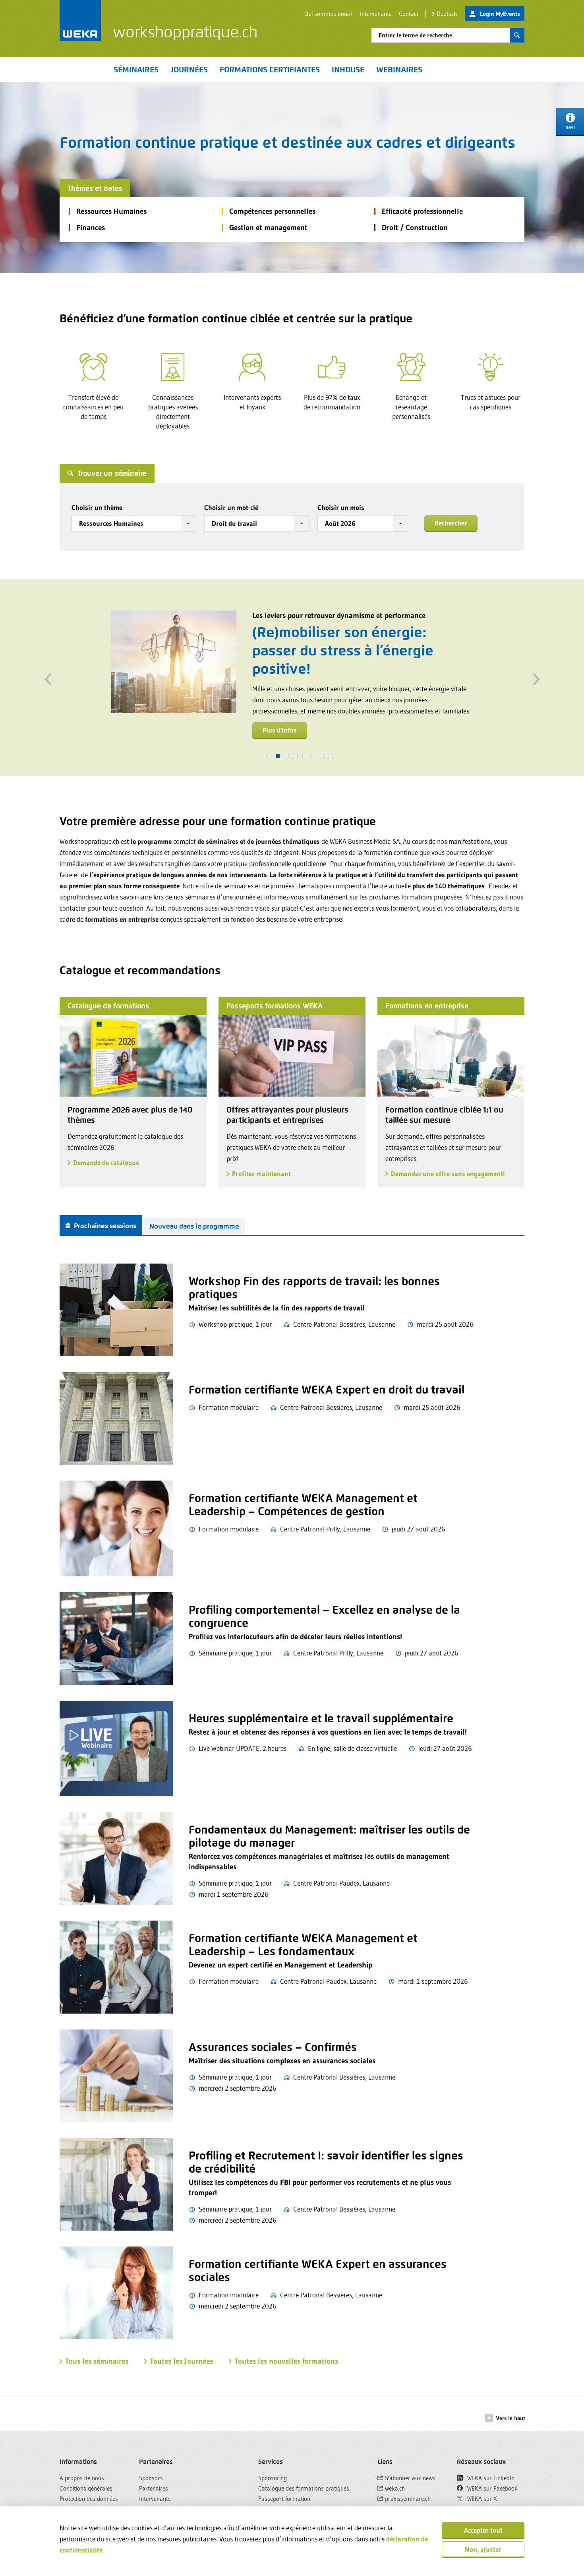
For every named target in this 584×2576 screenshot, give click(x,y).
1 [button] (269, 756)
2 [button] (278, 756)
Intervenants (376, 14)
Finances (91, 228)
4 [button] (296, 756)
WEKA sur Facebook (492, 2488)
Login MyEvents (500, 14)
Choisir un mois (341, 507)
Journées (189, 70)
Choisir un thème (97, 507)
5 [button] (304, 756)
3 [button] (287, 756)
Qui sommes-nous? (329, 14)
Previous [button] (48, 677)
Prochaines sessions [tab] (104, 1226)
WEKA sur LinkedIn (490, 2478)
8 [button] (331, 756)
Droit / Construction (415, 228)
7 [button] (322, 756)
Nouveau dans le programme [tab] (194, 1226)
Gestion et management (268, 228)
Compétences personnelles (272, 211)
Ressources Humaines (111, 211)
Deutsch (447, 14)
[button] (134, 523)
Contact (409, 14)
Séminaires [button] (136, 70)
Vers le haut (511, 2418)
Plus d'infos (280, 723)
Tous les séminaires (97, 2361)
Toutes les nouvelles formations (286, 2361)
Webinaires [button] (399, 70)
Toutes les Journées (181, 2361)
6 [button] (313, 756)
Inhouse (348, 70)
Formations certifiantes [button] (270, 70)
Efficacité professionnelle (422, 211)
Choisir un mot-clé (231, 507)
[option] (292, 672)
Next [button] (536, 677)
